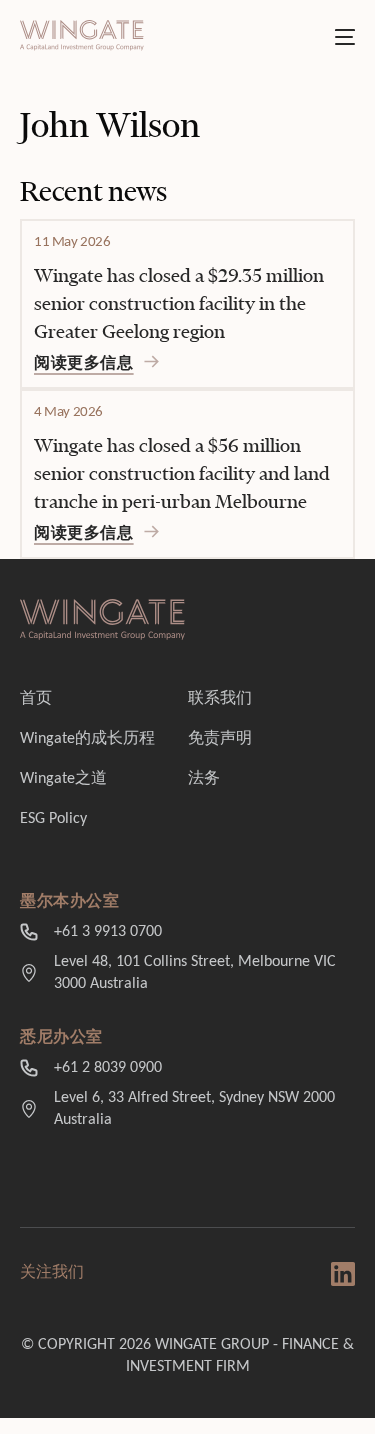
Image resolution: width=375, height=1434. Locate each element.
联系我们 (220, 699)
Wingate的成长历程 (87, 739)
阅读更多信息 (84, 363)
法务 (204, 779)
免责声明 (220, 739)
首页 (36, 699)
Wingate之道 (63, 779)
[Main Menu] (345, 37)
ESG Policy (53, 819)
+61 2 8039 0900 (108, 1068)
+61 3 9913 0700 (108, 932)
